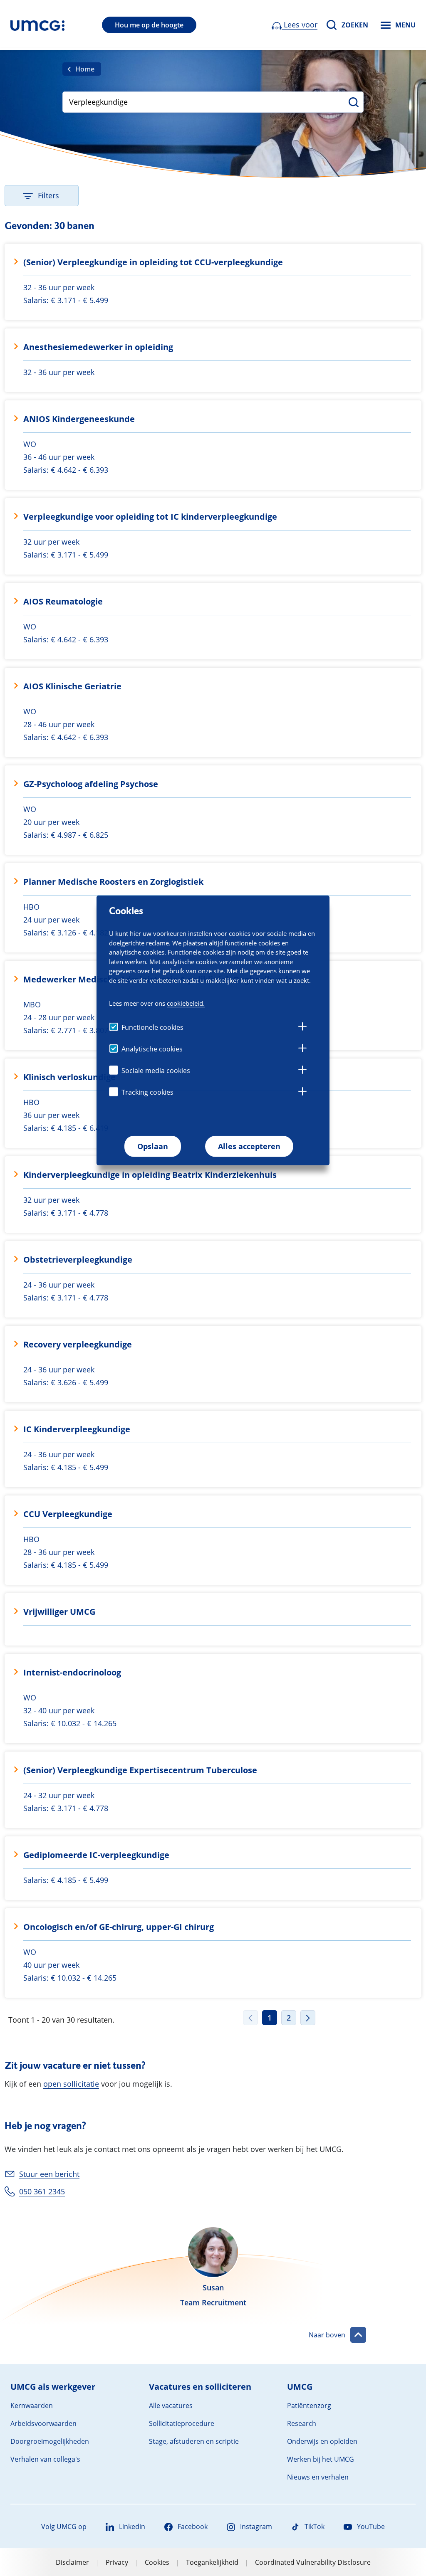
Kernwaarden (32, 2406)
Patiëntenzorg (309, 2406)
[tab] (302, 1028)
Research (302, 2423)
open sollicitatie (71, 2084)
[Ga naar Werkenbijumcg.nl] (37, 25)
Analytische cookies (152, 1049)
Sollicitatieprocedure (182, 2423)
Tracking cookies (147, 1092)
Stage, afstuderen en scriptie (194, 2441)
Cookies (157, 2562)
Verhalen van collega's (45, 2459)
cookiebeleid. (186, 1003)
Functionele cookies (152, 1027)
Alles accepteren (249, 1146)
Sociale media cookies (156, 1071)
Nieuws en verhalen (318, 2477)
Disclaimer (72, 2562)
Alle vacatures (171, 2406)
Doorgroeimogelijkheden (50, 2441)
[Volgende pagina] (308, 2018)
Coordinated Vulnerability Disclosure (313, 2562)
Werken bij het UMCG (321, 2459)
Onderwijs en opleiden (322, 2441)
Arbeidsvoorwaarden (43, 2423)
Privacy (117, 2562)
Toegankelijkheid (212, 2562)
